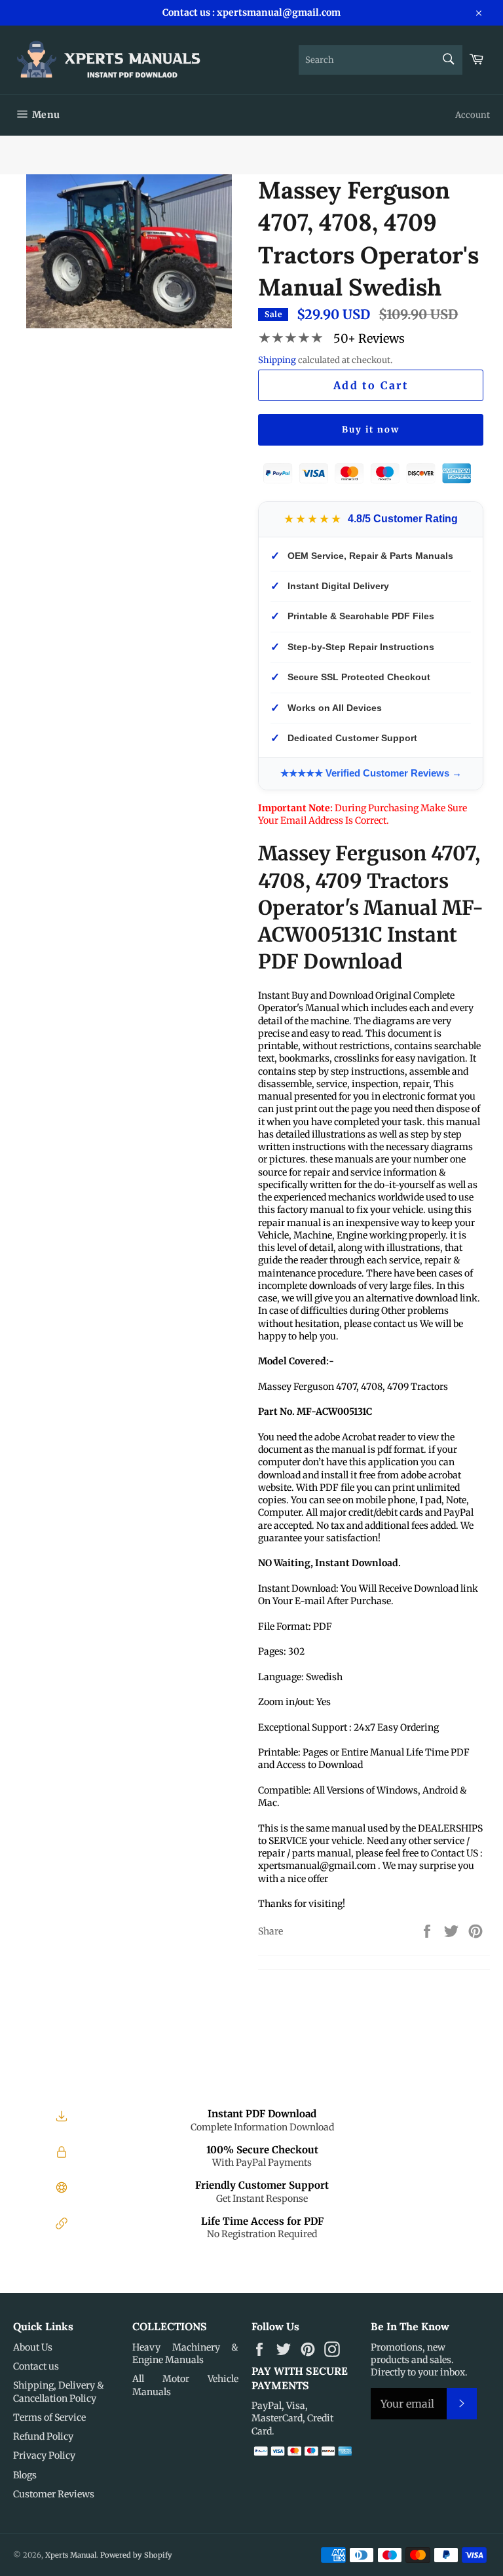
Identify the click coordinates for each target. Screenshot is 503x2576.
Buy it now (371, 430)
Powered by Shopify (136, 2555)
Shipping (277, 360)
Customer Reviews (54, 2494)
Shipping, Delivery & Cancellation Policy (59, 2392)
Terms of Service (49, 2417)
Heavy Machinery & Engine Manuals (185, 2354)
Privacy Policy (44, 2455)
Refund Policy (43, 2436)
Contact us (36, 2366)
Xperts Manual (71, 2555)
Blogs (25, 2475)
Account (473, 115)
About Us (33, 2347)
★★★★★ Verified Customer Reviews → (371, 773)
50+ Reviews (369, 338)
